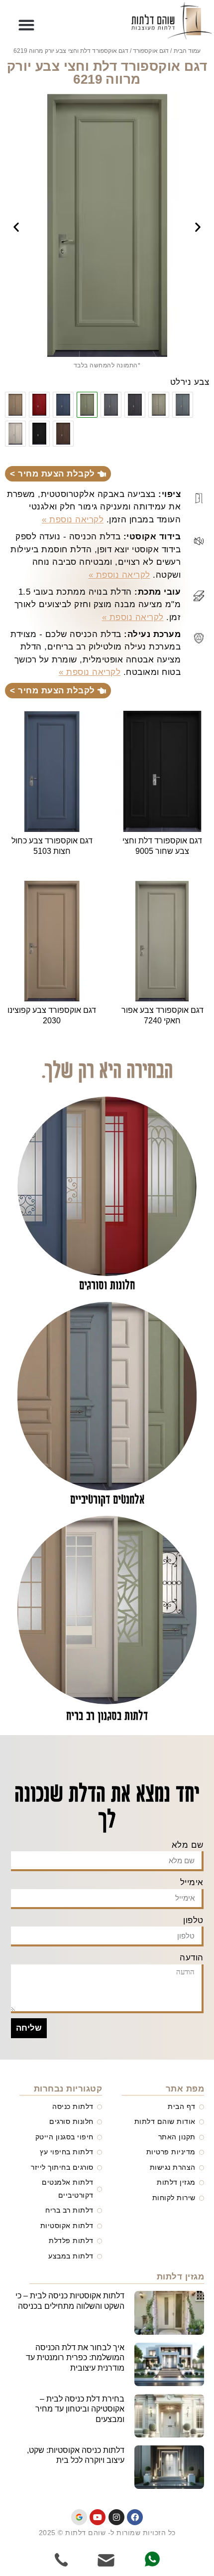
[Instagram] (116, 2517)
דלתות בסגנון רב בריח (107, 1716)
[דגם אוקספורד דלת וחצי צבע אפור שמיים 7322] (183, 405)
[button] (27, 25)
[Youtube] (98, 2517)
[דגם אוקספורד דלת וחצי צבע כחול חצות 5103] (63, 405)
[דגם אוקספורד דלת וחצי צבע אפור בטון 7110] (111, 405)
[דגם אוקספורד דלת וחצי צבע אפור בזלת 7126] (135, 405)
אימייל (192, 1882)
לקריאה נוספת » (73, 520)
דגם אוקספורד (151, 51)
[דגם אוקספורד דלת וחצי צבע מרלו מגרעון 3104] (39, 405)
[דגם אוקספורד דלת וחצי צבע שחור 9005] (39, 434)
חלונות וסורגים (107, 1286)
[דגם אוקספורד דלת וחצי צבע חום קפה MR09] (63, 434)
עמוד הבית (187, 51)
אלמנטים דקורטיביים (107, 1500)
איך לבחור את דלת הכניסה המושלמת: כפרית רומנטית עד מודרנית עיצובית (75, 2358)
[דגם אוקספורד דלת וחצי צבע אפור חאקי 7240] (159, 405)
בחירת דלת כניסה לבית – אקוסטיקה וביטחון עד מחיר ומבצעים (80, 2409)
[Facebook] (135, 2517)
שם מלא (188, 1845)
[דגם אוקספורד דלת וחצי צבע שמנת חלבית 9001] (15, 434)
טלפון (193, 1920)
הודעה (192, 1958)
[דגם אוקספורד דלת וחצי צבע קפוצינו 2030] (15, 405)
